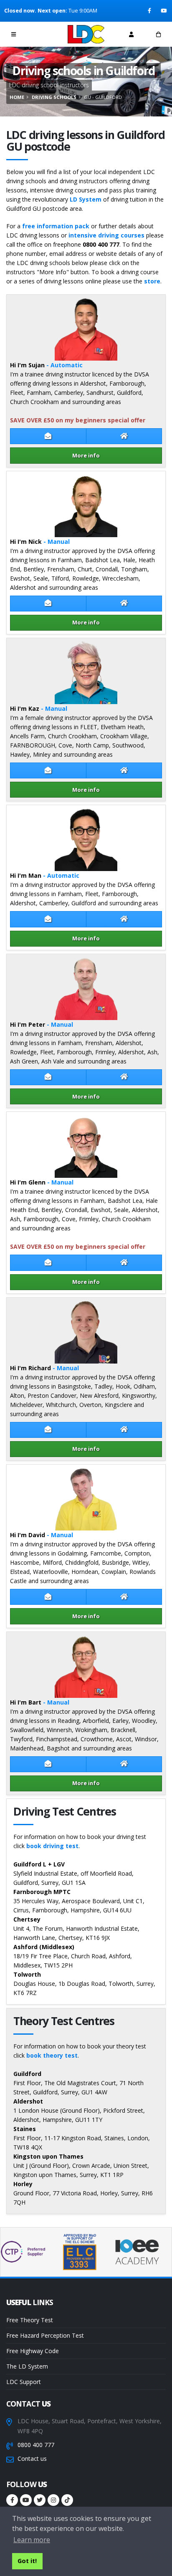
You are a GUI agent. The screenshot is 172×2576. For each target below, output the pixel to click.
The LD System (27, 2366)
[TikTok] (67, 2500)
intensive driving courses (106, 235)
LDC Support (24, 2382)
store (152, 281)
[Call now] (41, 34)
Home (17, 97)
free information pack (56, 226)
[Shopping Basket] (158, 34)
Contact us (32, 2459)
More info (86, 455)
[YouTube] (164, 11)
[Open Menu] (14, 34)
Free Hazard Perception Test (45, 2335)
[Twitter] (40, 2500)
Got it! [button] (27, 2561)
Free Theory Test (30, 2320)
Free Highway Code (33, 2351)
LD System (86, 199)
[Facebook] (150, 11)
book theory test (52, 2055)
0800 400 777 (36, 2445)
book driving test (52, 1846)
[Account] (131, 34)
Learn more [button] (32, 2540)
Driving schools (54, 97)
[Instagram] (53, 2500)
